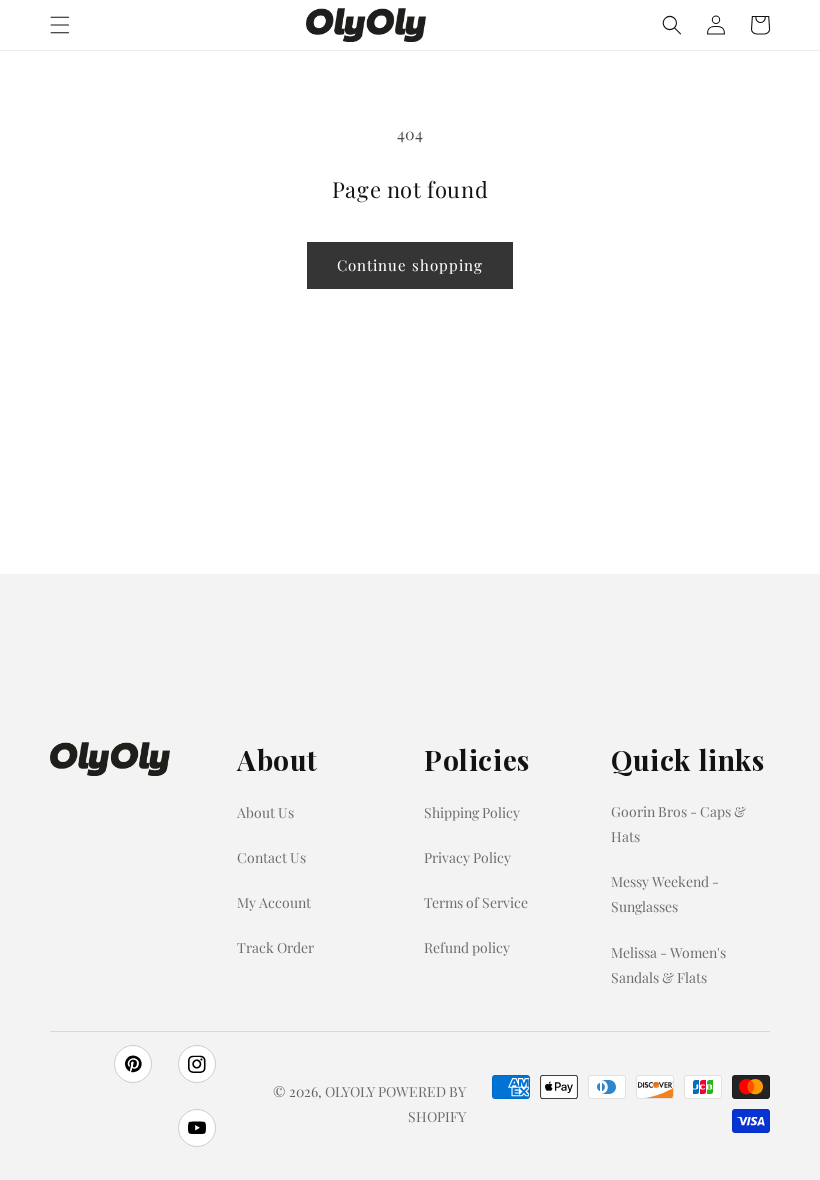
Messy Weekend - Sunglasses (665, 894)
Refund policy (467, 947)
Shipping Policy (472, 812)
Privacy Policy (467, 857)
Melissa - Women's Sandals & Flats (668, 965)
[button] (60, 25)
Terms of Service (476, 902)
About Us (265, 812)
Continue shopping (410, 265)
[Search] (672, 25)
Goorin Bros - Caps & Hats (678, 824)
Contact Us (271, 857)
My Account (274, 902)
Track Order (275, 947)
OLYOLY (350, 1091)
